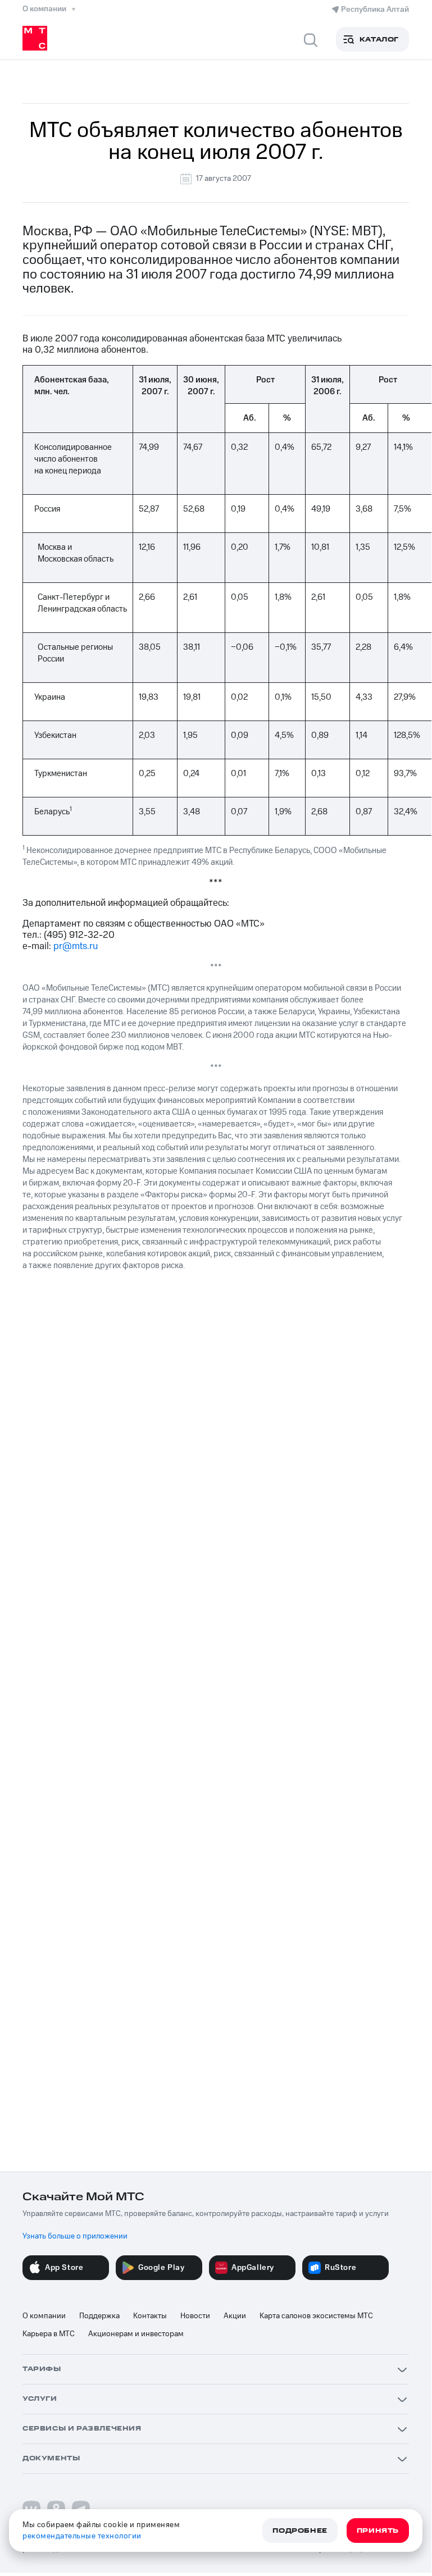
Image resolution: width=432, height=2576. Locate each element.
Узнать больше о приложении (75, 2236)
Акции (235, 2316)
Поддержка (99, 2316)
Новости (195, 2316)
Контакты (150, 2316)
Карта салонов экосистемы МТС (316, 2316)
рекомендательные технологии (82, 2536)
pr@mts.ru (76, 946)
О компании (44, 2316)
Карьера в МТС (49, 2334)
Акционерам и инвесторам (136, 2334)
